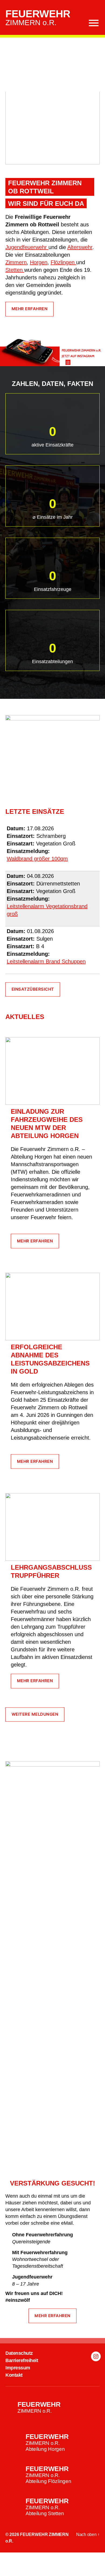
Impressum (18, 2368)
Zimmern (16, 262)
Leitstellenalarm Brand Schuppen (46, 961)
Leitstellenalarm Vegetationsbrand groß (47, 910)
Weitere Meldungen (35, 1714)
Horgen (39, 262)
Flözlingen (63, 262)
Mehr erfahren (30, 309)
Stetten (15, 270)
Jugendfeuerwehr (27, 247)
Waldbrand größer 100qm (37, 859)
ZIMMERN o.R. (38, 18)
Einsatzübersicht (33, 989)
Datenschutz (19, 2353)
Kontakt (14, 2375)
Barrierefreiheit (22, 2360)
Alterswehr (80, 247)
